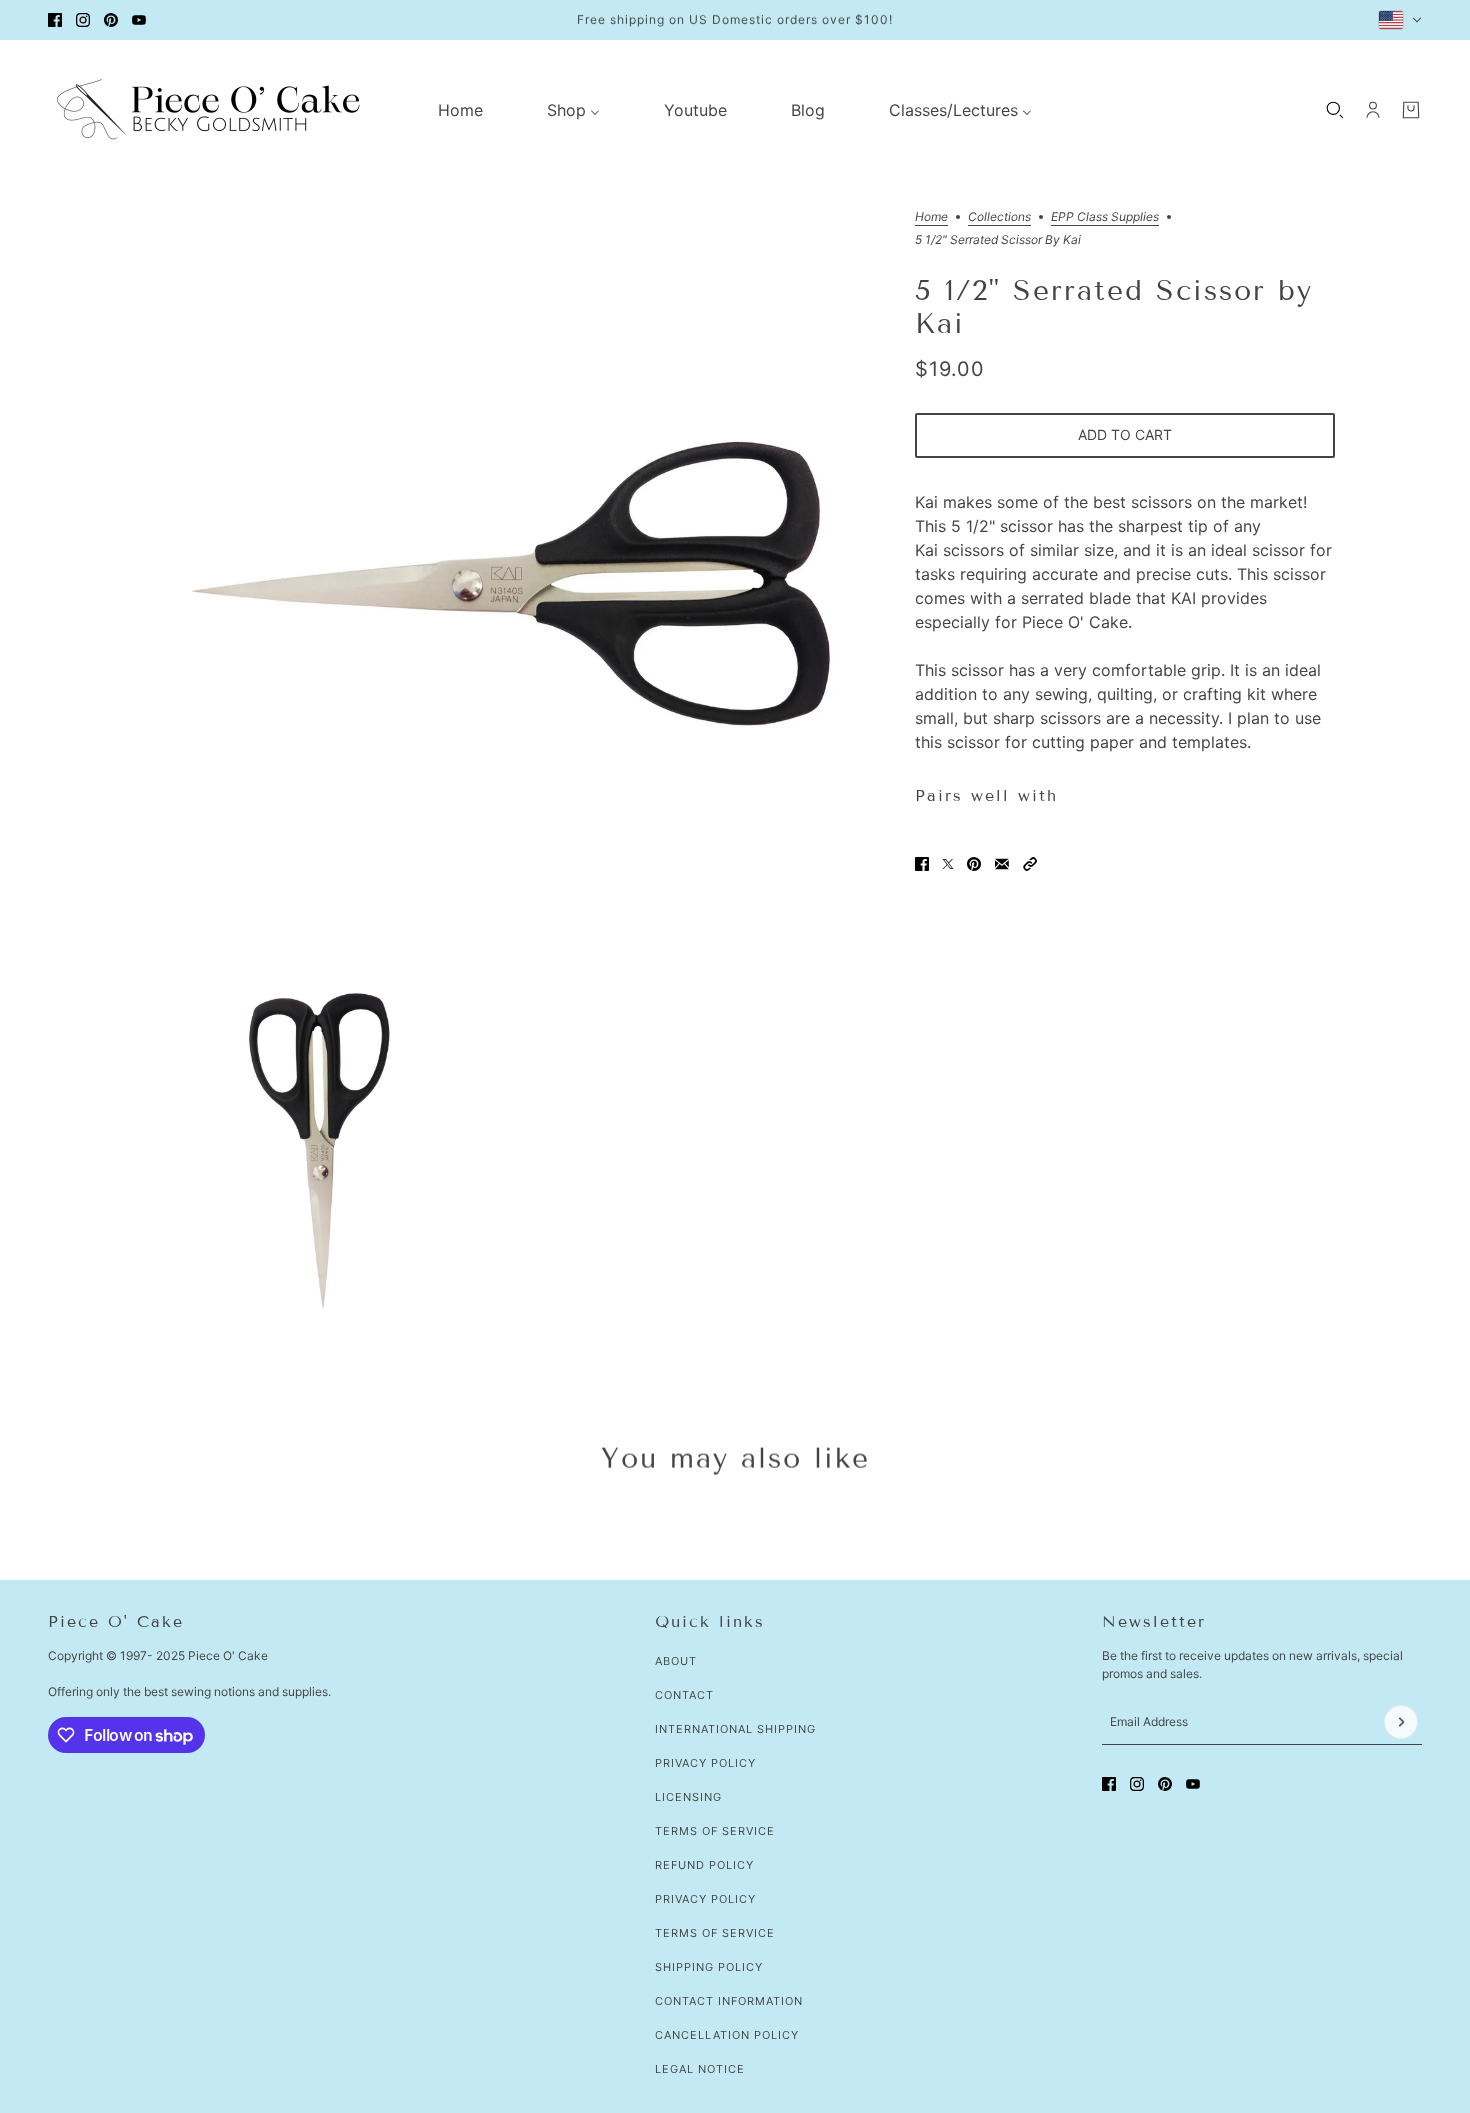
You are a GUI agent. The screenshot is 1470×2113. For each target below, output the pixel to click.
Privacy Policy (705, 1763)
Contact (684, 1695)
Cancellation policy (727, 2035)
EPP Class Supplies (1105, 217)
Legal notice (700, 2069)
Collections (999, 217)
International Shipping (735, 1729)
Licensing (688, 1797)
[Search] (1335, 110)
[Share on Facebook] (922, 864)
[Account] (1373, 110)
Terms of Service (715, 1831)
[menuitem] (460, 110)
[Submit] (1401, 1722)
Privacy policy (705, 1899)
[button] (1030, 864)
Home (931, 217)
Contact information (729, 2001)
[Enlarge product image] (509, 585)
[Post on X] (948, 864)
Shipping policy (709, 1967)
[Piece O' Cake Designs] (208, 109)
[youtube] (139, 20)
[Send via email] (1002, 864)
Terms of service (715, 1933)
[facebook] (55, 20)
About (676, 1661)
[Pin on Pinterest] (974, 864)
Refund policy (704, 1865)
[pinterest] (111, 20)
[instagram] (83, 20)
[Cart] (1411, 110)
